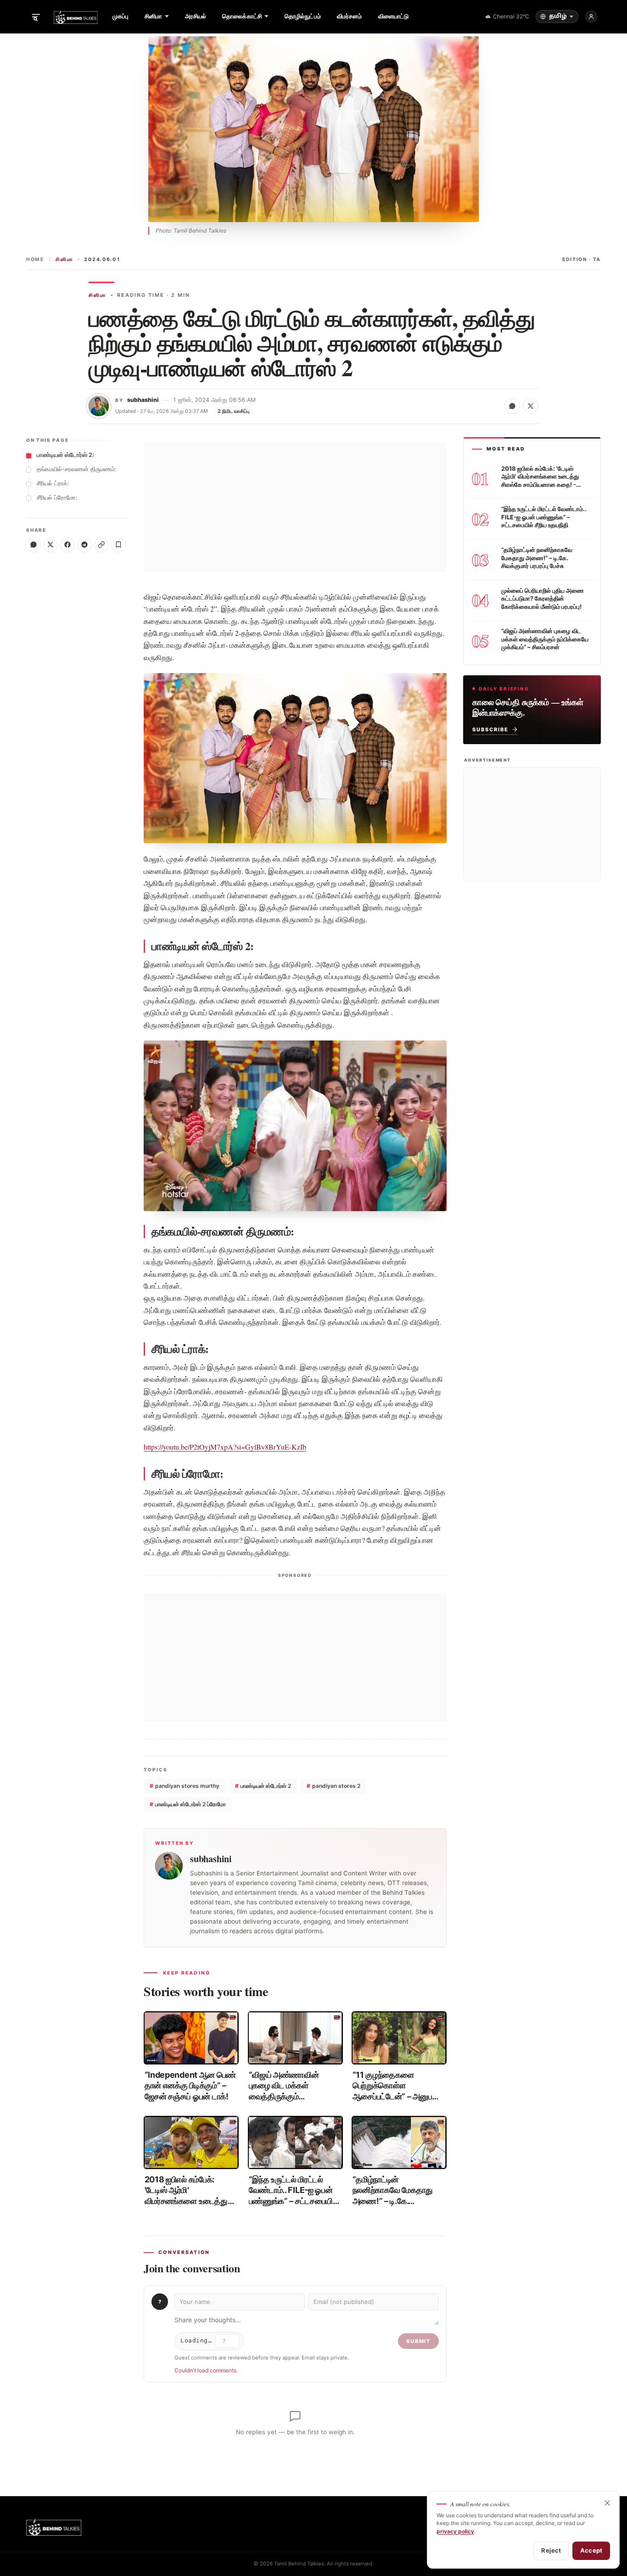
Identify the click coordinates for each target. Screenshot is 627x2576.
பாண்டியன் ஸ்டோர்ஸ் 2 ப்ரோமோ (188, 1804)
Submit (418, 2341)
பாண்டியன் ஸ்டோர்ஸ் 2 (263, 1786)
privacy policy (455, 2531)
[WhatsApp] (34, 545)
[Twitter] (50, 545)
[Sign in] (591, 17)
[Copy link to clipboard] (101, 545)
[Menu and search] (36, 17)
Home (35, 259)
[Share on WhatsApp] (512, 406)
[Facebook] (67, 545)
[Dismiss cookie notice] (607, 2503)
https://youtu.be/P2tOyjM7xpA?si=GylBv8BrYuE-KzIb (225, 1447)
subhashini (143, 400)
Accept (591, 2550)
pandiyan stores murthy (185, 1786)
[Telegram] (84, 545)
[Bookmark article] (118, 545)
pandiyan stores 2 (333, 1786)
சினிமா (64, 259)
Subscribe (490, 729)
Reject (551, 2550)
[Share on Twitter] (531, 406)
